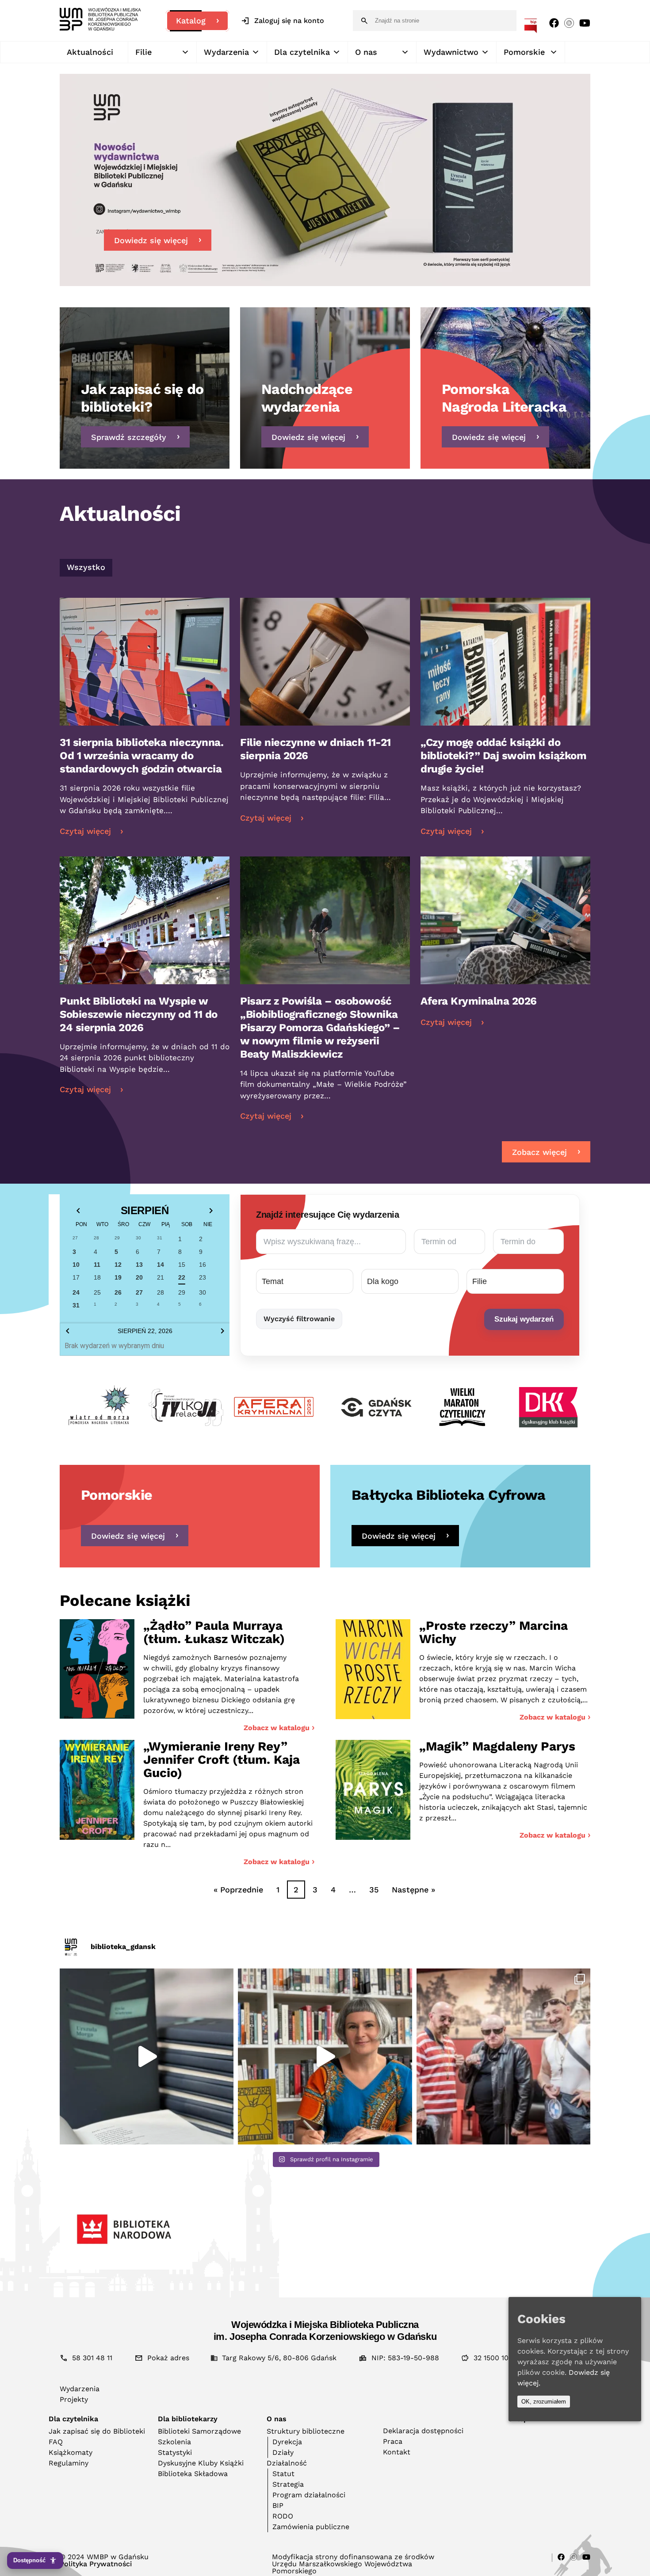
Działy (283, 2452)
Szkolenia (174, 2442)
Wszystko (86, 567)
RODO (283, 2516)
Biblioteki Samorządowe (199, 2431)
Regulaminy (69, 2463)
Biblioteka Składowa (193, 2474)
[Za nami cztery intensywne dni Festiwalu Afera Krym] (503, 2056)
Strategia (288, 2484)
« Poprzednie (238, 1890)
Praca (393, 2441)
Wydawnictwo (451, 52)
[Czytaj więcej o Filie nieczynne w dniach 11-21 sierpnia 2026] (325, 723)
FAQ (56, 2442)
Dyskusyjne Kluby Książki (201, 2463)
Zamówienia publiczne (311, 2527)
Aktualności (90, 52)
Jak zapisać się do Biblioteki (97, 2431)
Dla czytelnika (302, 52)
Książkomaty (71, 2452)
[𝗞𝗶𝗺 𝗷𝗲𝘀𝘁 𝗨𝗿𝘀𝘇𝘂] (147, 2056)
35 (374, 1890)
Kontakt (397, 2452)
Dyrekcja (287, 2442)
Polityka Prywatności (96, 2564)
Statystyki (175, 2452)
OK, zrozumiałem (544, 2402)
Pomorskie (524, 52)
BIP (278, 2505)
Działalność (287, 2463)
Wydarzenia (226, 52)
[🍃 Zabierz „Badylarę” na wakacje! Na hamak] (325, 2056)
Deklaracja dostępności (423, 2431)
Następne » (413, 1890)
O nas (366, 52)
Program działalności (309, 2495)
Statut (283, 2474)
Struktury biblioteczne (306, 2431)
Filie (143, 52)
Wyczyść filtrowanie (299, 1319)
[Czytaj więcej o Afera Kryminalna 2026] (505, 981)
